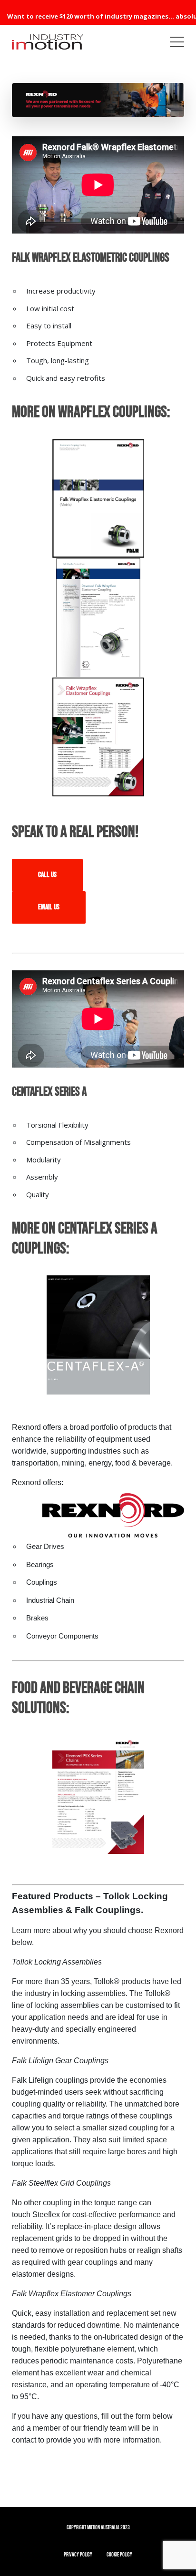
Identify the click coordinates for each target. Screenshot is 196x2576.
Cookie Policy (119, 2555)
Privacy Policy (78, 2555)
